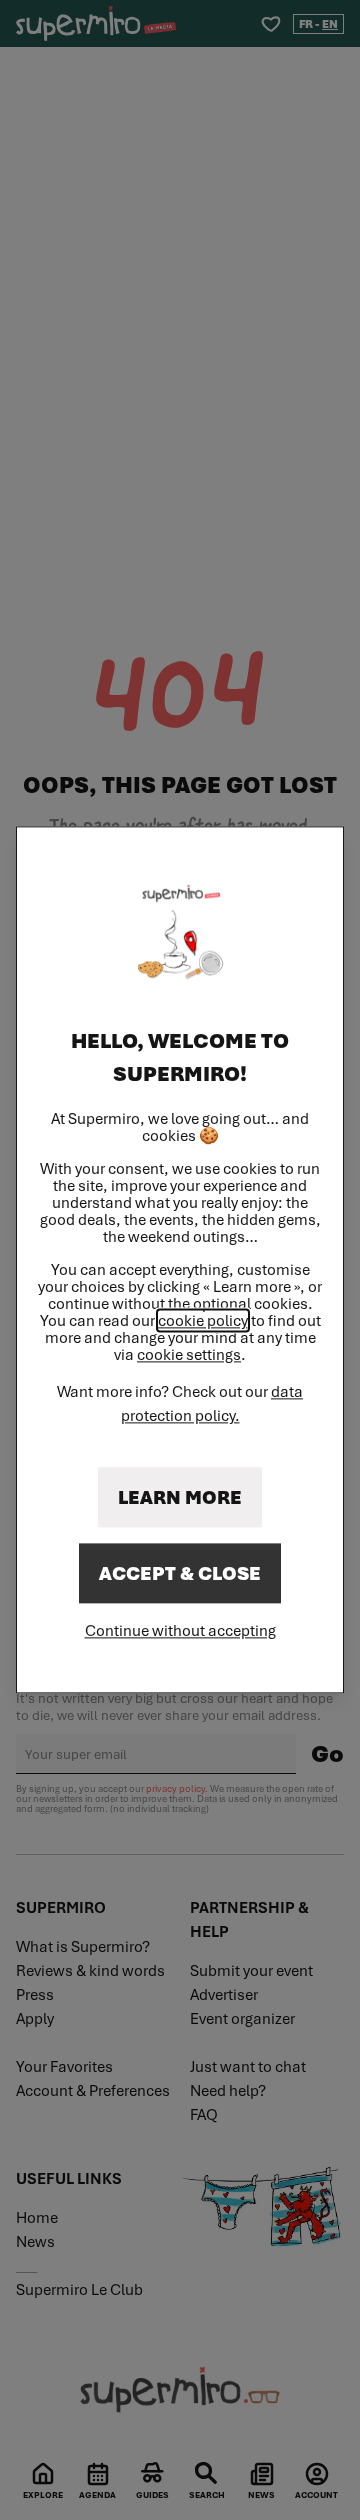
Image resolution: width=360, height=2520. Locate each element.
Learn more (180, 1498)
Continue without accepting (180, 1631)
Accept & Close (180, 1574)
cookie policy (203, 1321)
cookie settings (189, 1355)
